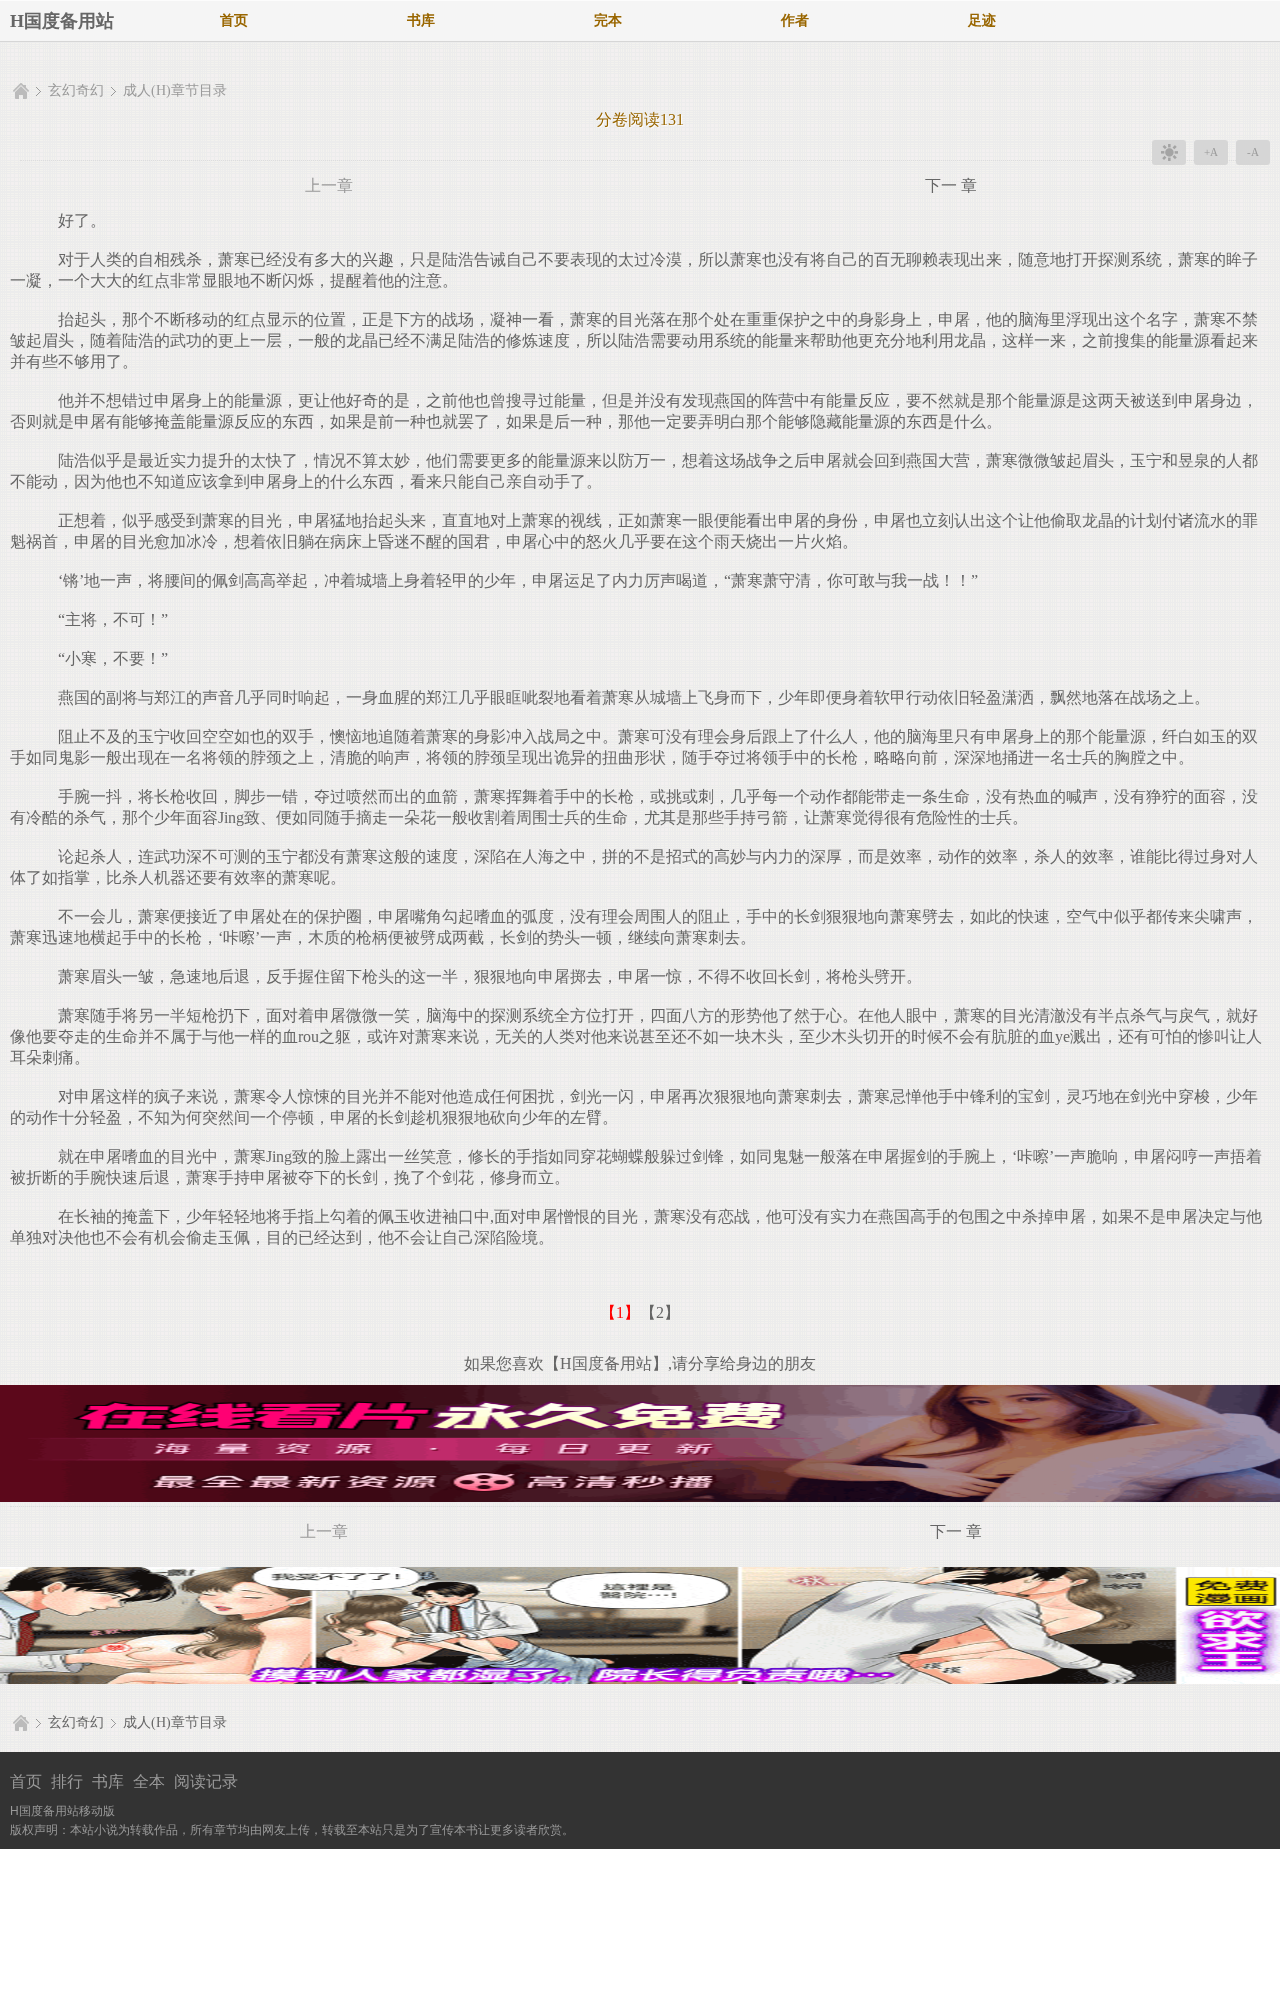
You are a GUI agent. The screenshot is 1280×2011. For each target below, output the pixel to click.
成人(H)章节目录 (175, 90)
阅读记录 (206, 1781)
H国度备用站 (62, 21)
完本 (608, 20)
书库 (421, 20)
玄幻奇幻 (76, 90)
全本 (149, 1781)
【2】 (660, 1312)
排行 (67, 1781)
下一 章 (951, 185)
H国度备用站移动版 (62, 1811)
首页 (234, 20)
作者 (795, 20)
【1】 (620, 1312)
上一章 (329, 185)
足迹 (982, 20)
